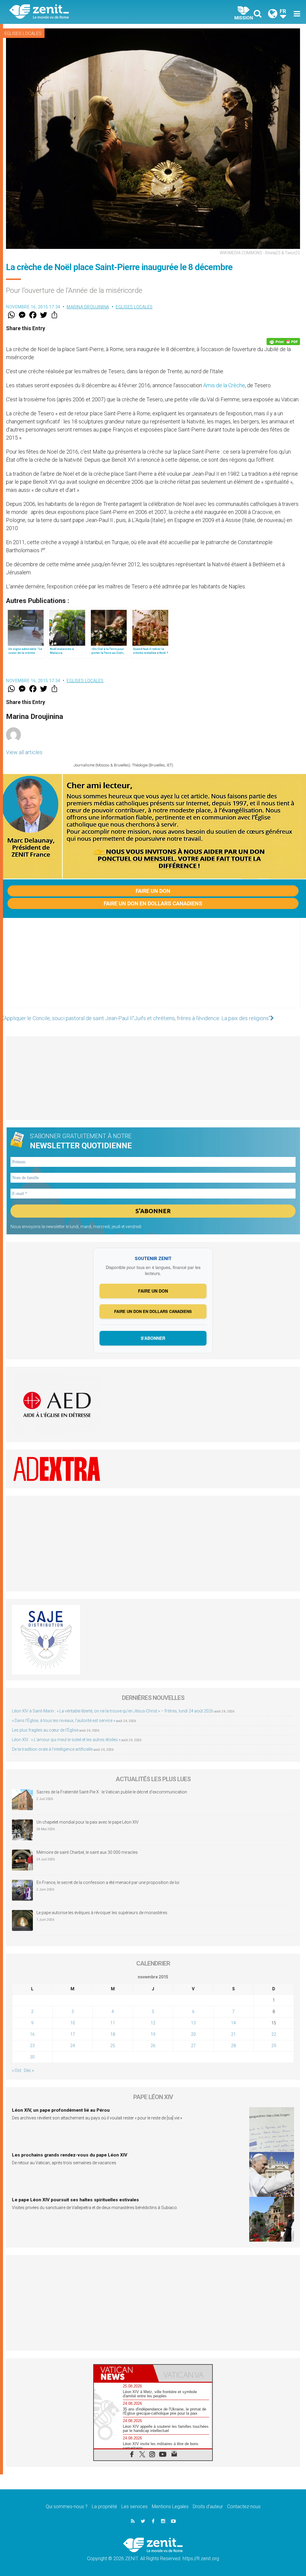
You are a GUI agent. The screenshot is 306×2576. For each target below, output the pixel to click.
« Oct (17, 2070)
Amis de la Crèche (224, 385)
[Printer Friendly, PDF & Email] (283, 342)
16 (32, 2034)
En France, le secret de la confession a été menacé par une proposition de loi (108, 1882)
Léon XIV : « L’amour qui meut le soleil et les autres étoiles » (66, 1740)
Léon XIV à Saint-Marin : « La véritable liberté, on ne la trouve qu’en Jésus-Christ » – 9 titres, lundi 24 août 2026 (113, 1711)
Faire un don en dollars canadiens (153, 903)
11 (113, 2023)
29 (274, 2046)
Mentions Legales (170, 2507)
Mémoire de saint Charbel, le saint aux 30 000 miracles (87, 1852)
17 (73, 2034)
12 (153, 2023)
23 (32, 2046)
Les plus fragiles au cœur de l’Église (45, 1730)
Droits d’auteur (208, 2507)
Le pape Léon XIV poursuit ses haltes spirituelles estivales (75, 2200)
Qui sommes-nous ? (67, 2507)
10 (73, 2023)
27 (193, 2046)
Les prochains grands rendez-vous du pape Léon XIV (70, 2155)
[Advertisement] (153, 969)
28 (233, 2046)
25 (113, 2046)
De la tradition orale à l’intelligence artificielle (52, 1749)
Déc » (29, 2070)
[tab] (123, 2373)
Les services (134, 2507)
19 (153, 2034)
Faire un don (153, 891)
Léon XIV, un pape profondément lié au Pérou (61, 2110)
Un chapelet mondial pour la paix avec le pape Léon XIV (88, 1822)
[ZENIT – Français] (86, 12)
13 (193, 2023)
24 (73, 2046)
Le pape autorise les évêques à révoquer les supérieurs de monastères (102, 1913)
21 (233, 2034)
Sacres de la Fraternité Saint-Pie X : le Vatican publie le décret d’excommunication (112, 1792)
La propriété (104, 2507)
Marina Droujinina (88, 307)
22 (274, 2034)
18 (113, 2034)
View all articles (24, 752)
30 (32, 2057)
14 (233, 2023)
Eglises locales (23, 33)
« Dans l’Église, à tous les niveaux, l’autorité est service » (64, 1721)
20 (193, 2034)
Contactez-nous (244, 2507)
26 (153, 2046)
